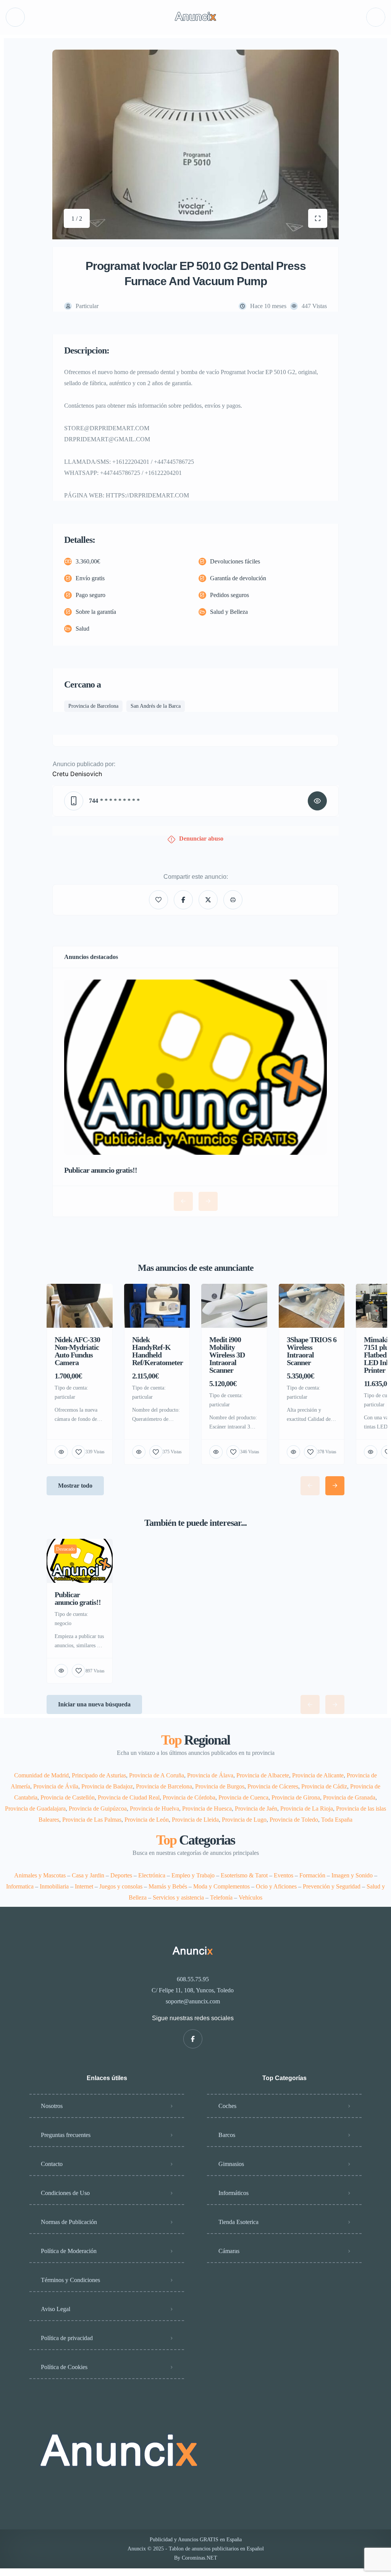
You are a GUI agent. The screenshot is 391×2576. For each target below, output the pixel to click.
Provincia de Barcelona (164, 1786)
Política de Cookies (64, 2367)
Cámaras (229, 2251)
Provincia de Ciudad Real (129, 1797)
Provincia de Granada (349, 1797)
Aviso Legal (56, 2309)
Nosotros (52, 2106)
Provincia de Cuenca (243, 1797)
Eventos (284, 1875)
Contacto (52, 2164)
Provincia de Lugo (244, 1820)
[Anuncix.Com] (195, 17)
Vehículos (250, 1897)
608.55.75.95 (193, 1979)
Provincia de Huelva (154, 1809)
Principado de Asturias (99, 1775)
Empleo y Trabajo (193, 1875)
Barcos (227, 2135)
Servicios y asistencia (178, 1897)
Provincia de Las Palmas (92, 1820)
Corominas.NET (200, 2558)
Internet (84, 1886)
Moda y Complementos (221, 1886)
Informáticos (233, 2193)
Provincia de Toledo (294, 1820)
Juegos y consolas (121, 1886)
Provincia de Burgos (220, 1786)
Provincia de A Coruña (157, 1775)
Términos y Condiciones (70, 2280)
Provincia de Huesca (207, 1809)
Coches (227, 2106)
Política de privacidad (67, 2338)
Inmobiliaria (54, 1886)
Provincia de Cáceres (273, 1786)
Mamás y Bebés (168, 1886)
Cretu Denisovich (77, 774)
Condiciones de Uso (65, 2193)
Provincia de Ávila (56, 1786)
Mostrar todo (75, 1486)
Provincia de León (147, 1820)
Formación (312, 1875)
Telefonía (221, 1897)
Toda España (337, 1820)
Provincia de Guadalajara (35, 1809)
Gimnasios (231, 2164)
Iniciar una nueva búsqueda (94, 1704)
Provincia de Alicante (318, 1775)
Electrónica (152, 1875)
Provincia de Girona (296, 1797)
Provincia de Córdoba (189, 1797)
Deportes (121, 1875)
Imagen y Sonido (352, 1875)
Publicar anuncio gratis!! (101, 1170)
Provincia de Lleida (195, 1820)
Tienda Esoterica (238, 2222)
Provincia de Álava (210, 1775)
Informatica (20, 1886)
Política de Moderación (69, 2251)
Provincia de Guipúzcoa (98, 1809)
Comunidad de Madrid (41, 1775)
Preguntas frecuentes (66, 2135)
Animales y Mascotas (40, 1875)
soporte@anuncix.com (193, 2001)
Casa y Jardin (88, 1875)
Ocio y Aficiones (276, 1886)
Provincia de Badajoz (107, 1786)
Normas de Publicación (69, 2222)
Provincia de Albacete (263, 1775)
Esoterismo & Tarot (244, 1875)
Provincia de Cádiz (324, 1786)
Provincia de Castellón (68, 1797)
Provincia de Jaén (256, 1809)
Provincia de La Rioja (307, 1809)
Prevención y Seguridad (332, 1886)
